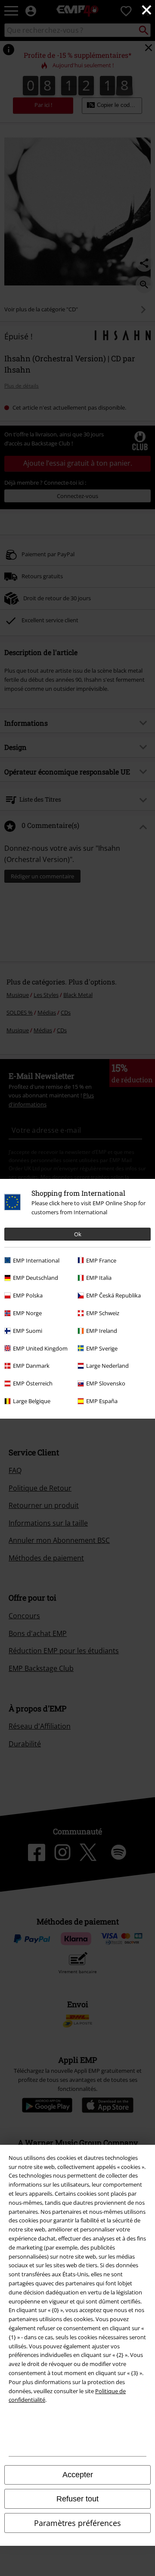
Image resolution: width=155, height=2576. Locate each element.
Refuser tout (77, 2499)
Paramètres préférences (77, 2523)
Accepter (78, 2475)
